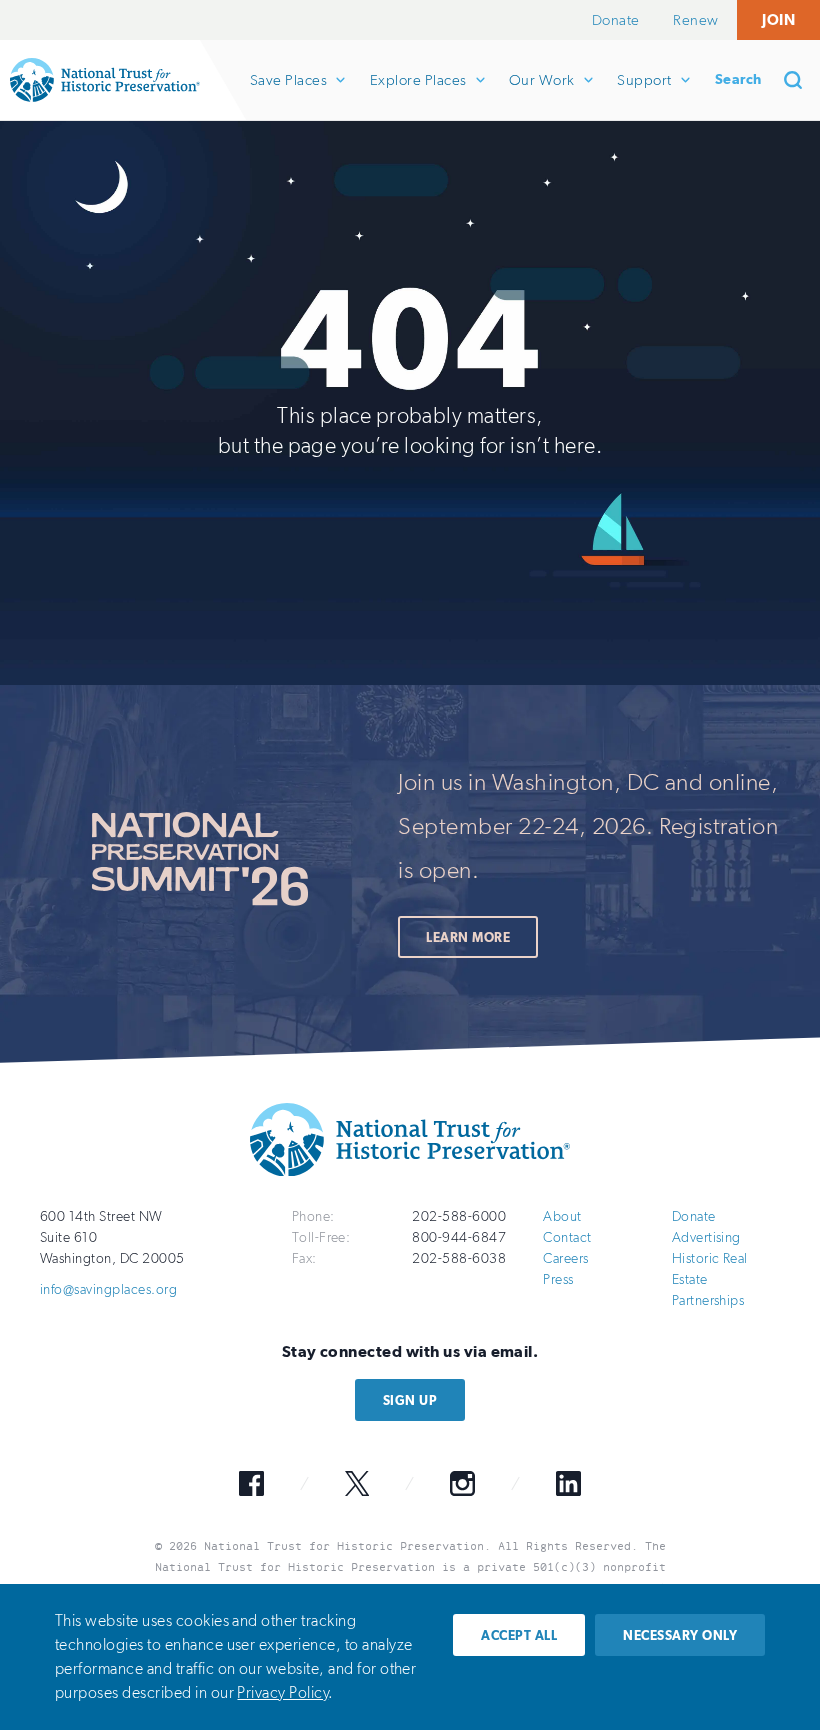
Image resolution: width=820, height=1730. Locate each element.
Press (558, 1279)
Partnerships (708, 1300)
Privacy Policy (282, 1692)
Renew (695, 20)
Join (778, 19)
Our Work (541, 95)
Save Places (288, 95)
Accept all (519, 1635)
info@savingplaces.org (108, 1289)
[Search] (800, 80)
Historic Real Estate (710, 1269)
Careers (565, 1258)
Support (643, 95)
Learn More (468, 937)
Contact (567, 1237)
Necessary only (680, 1635)
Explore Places (418, 95)
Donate (616, 20)
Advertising (706, 1237)
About (562, 1216)
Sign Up (410, 1400)
